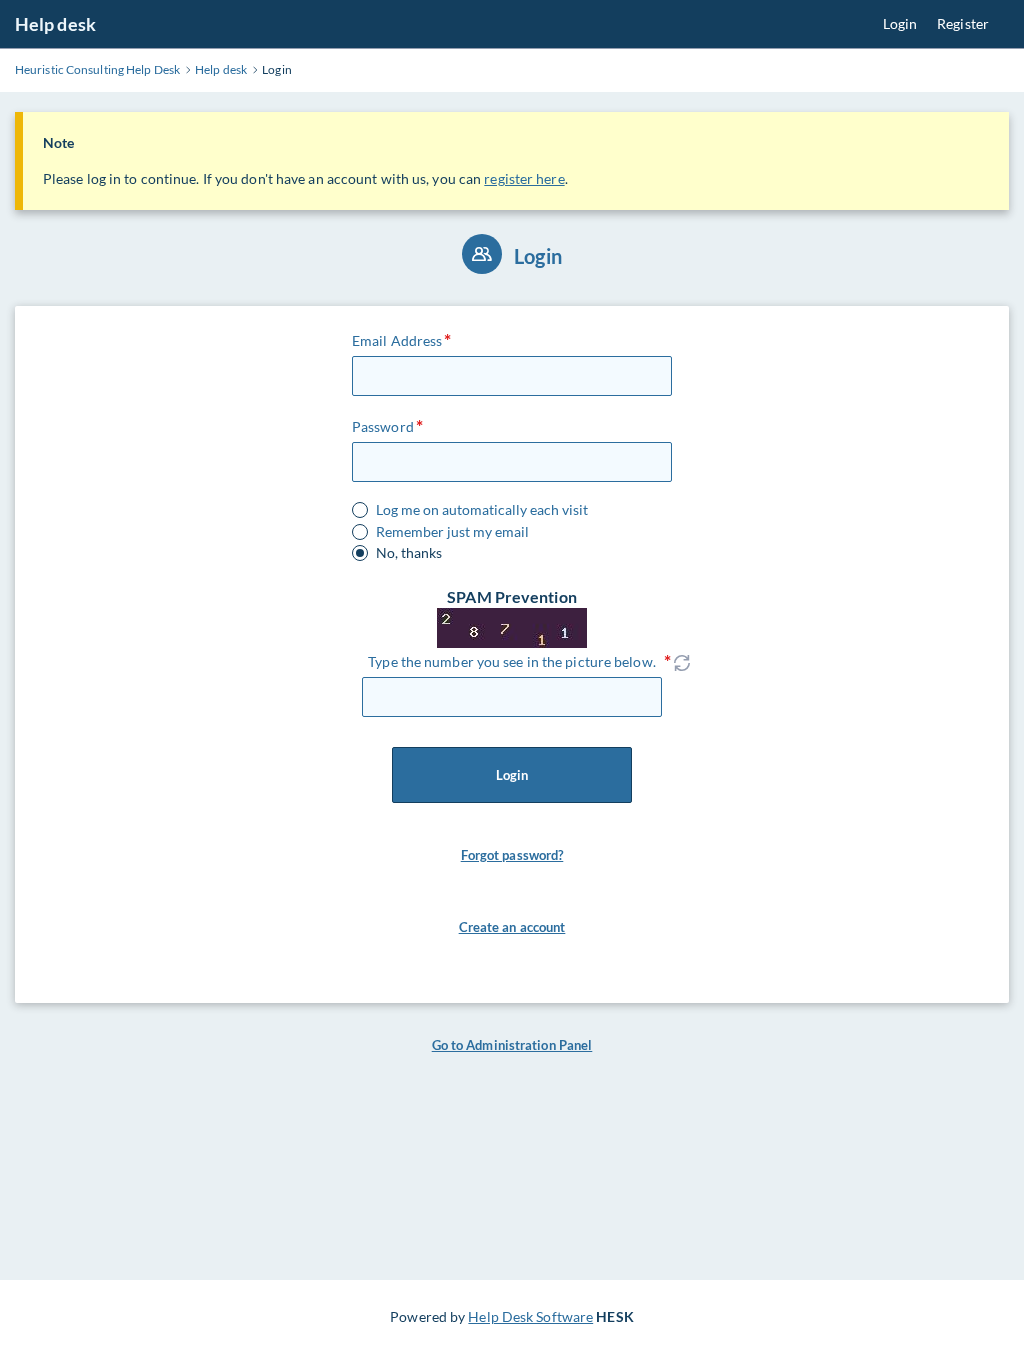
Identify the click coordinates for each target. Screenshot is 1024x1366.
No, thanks (409, 553)
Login (900, 23)
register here (524, 178)
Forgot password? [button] (512, 855)
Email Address (397, 340)
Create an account (512, 927)
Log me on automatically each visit (482, 510)
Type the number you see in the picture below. (512, 661)
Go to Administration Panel (512, 1045)
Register (963, 23)
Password (383, 426)
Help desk (55, 24)
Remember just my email (452, 532)
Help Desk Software (530, 1316)
